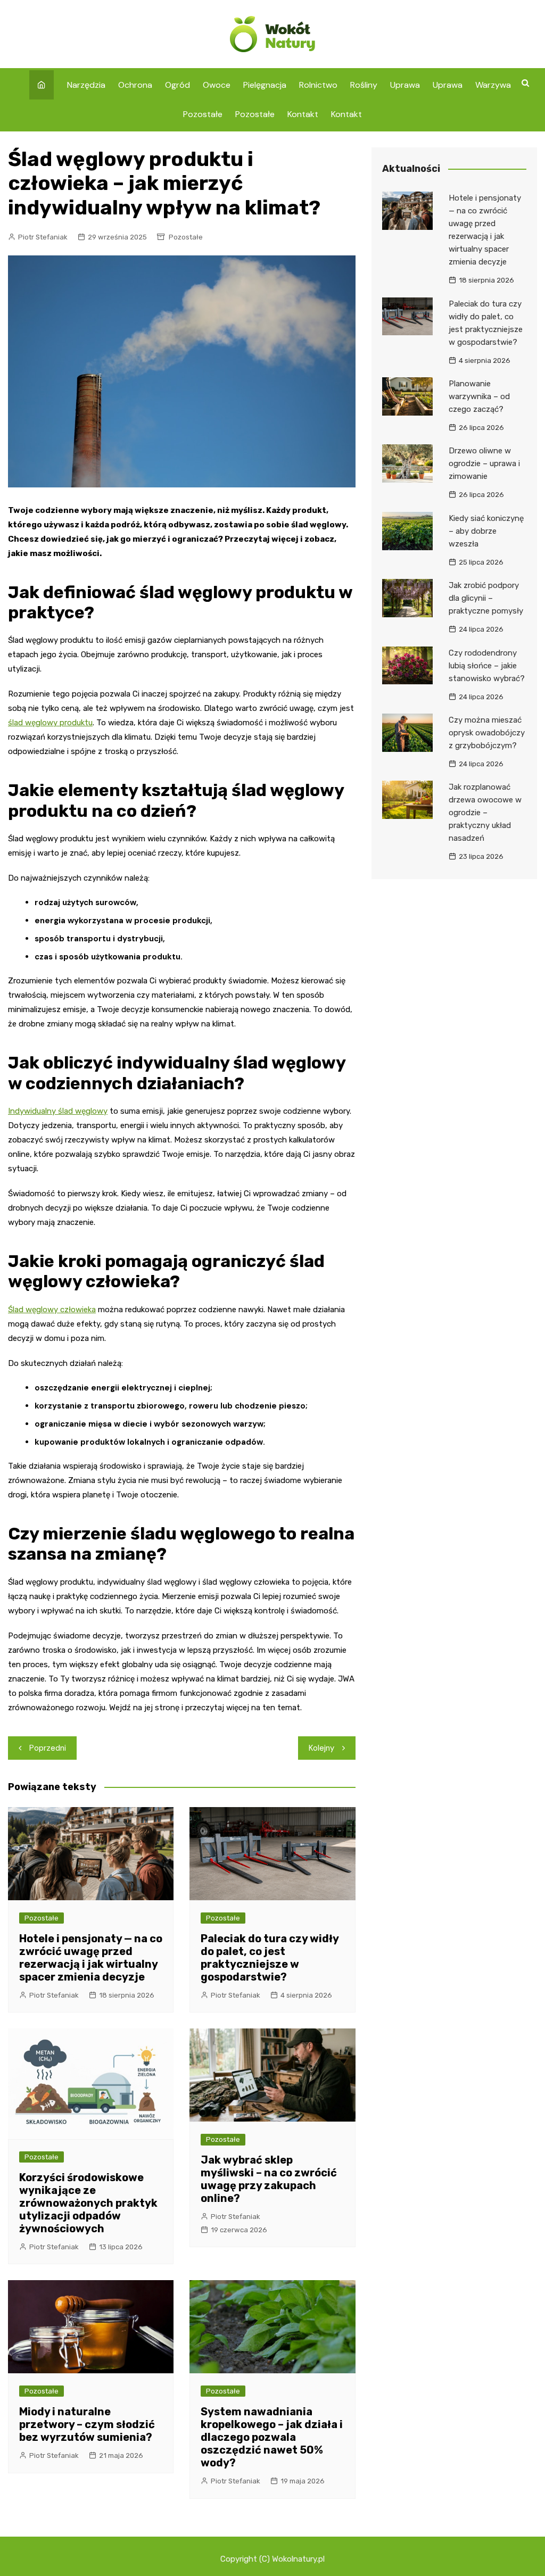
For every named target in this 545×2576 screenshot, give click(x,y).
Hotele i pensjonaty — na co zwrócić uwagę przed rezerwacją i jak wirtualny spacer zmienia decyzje (91, 1958)
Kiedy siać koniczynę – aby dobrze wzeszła (486, 531)
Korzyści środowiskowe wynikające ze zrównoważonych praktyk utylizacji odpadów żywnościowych (88, 2203)
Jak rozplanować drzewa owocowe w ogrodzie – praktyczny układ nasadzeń (485, 813)
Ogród (177, 85)
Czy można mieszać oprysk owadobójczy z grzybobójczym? (487, 733)
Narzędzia (86, 85)
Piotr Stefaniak (43, 237)
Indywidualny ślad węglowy (58, 1111)
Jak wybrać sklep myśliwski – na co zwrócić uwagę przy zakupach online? (269, 2179)
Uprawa (405, 85)
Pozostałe (203, 114)
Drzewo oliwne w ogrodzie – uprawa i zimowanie (484, 463)
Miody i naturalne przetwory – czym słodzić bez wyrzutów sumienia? (87, 2424)
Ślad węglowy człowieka (52, 1310)
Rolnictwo (318, 85)
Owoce (217, 85)
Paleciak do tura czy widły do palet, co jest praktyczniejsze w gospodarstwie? (270, 1958)
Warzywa (493, 85)
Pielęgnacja (265, 85)
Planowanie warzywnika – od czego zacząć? (479, 396)
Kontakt (303, 114)
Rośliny (364, 85)
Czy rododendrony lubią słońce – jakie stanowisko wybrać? (487, 666)
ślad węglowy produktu (50, 723)
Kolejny (321, 1748)
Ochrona (135, 85)
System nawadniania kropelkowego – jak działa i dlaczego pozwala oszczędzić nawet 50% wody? (272, 2437)
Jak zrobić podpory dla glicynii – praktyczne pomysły (486, 598)
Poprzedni (48, 1748)
